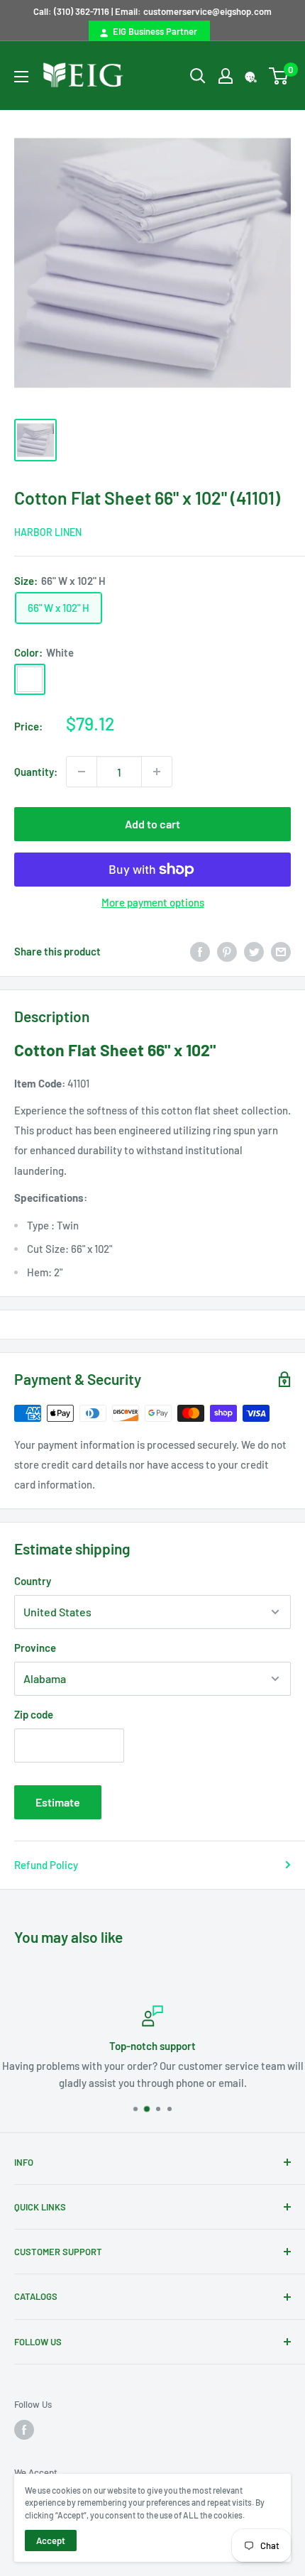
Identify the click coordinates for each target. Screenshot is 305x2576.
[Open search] (198, 76)
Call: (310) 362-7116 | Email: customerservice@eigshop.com (152, 11)
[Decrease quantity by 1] (82, 772)
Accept (51, 2541)
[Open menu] (21, 77)
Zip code (34, 1714)
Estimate (58, 1802)
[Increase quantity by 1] (157, 772)
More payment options (153, 902)
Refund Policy (46, 1865)
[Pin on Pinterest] (227, 951)
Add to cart (152, 824)
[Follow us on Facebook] (24, 2430)
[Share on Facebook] (200, 951)
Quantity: (36, 772)
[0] (279, 76)
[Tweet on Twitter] (254, 951)
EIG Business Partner (153, 31)
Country (33, 1581)
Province (35, 1648)
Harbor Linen (48, 532)
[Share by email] (281, 951)
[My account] (226, 76)
